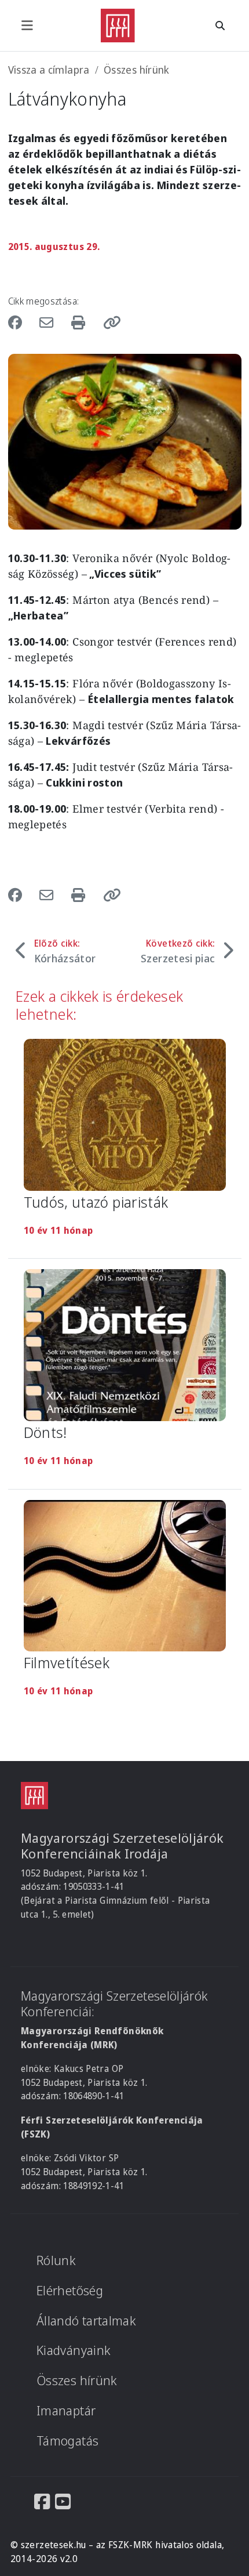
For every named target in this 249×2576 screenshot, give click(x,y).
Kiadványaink (74, 2350)
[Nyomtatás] (80, 322)
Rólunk (56, 2260)
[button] (108, 322)
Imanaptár (66, 2410)
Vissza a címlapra (49, 70)
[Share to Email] (48, 322)
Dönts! (45, 1432)
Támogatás (67, 2441)
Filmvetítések (67, 1662)
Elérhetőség (70, 2290)
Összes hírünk (137, 70)
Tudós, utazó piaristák (96, 1202)
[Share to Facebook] (21, 322)
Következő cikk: (178, 951)
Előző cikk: (65, 951)
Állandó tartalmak (86, 2320)
